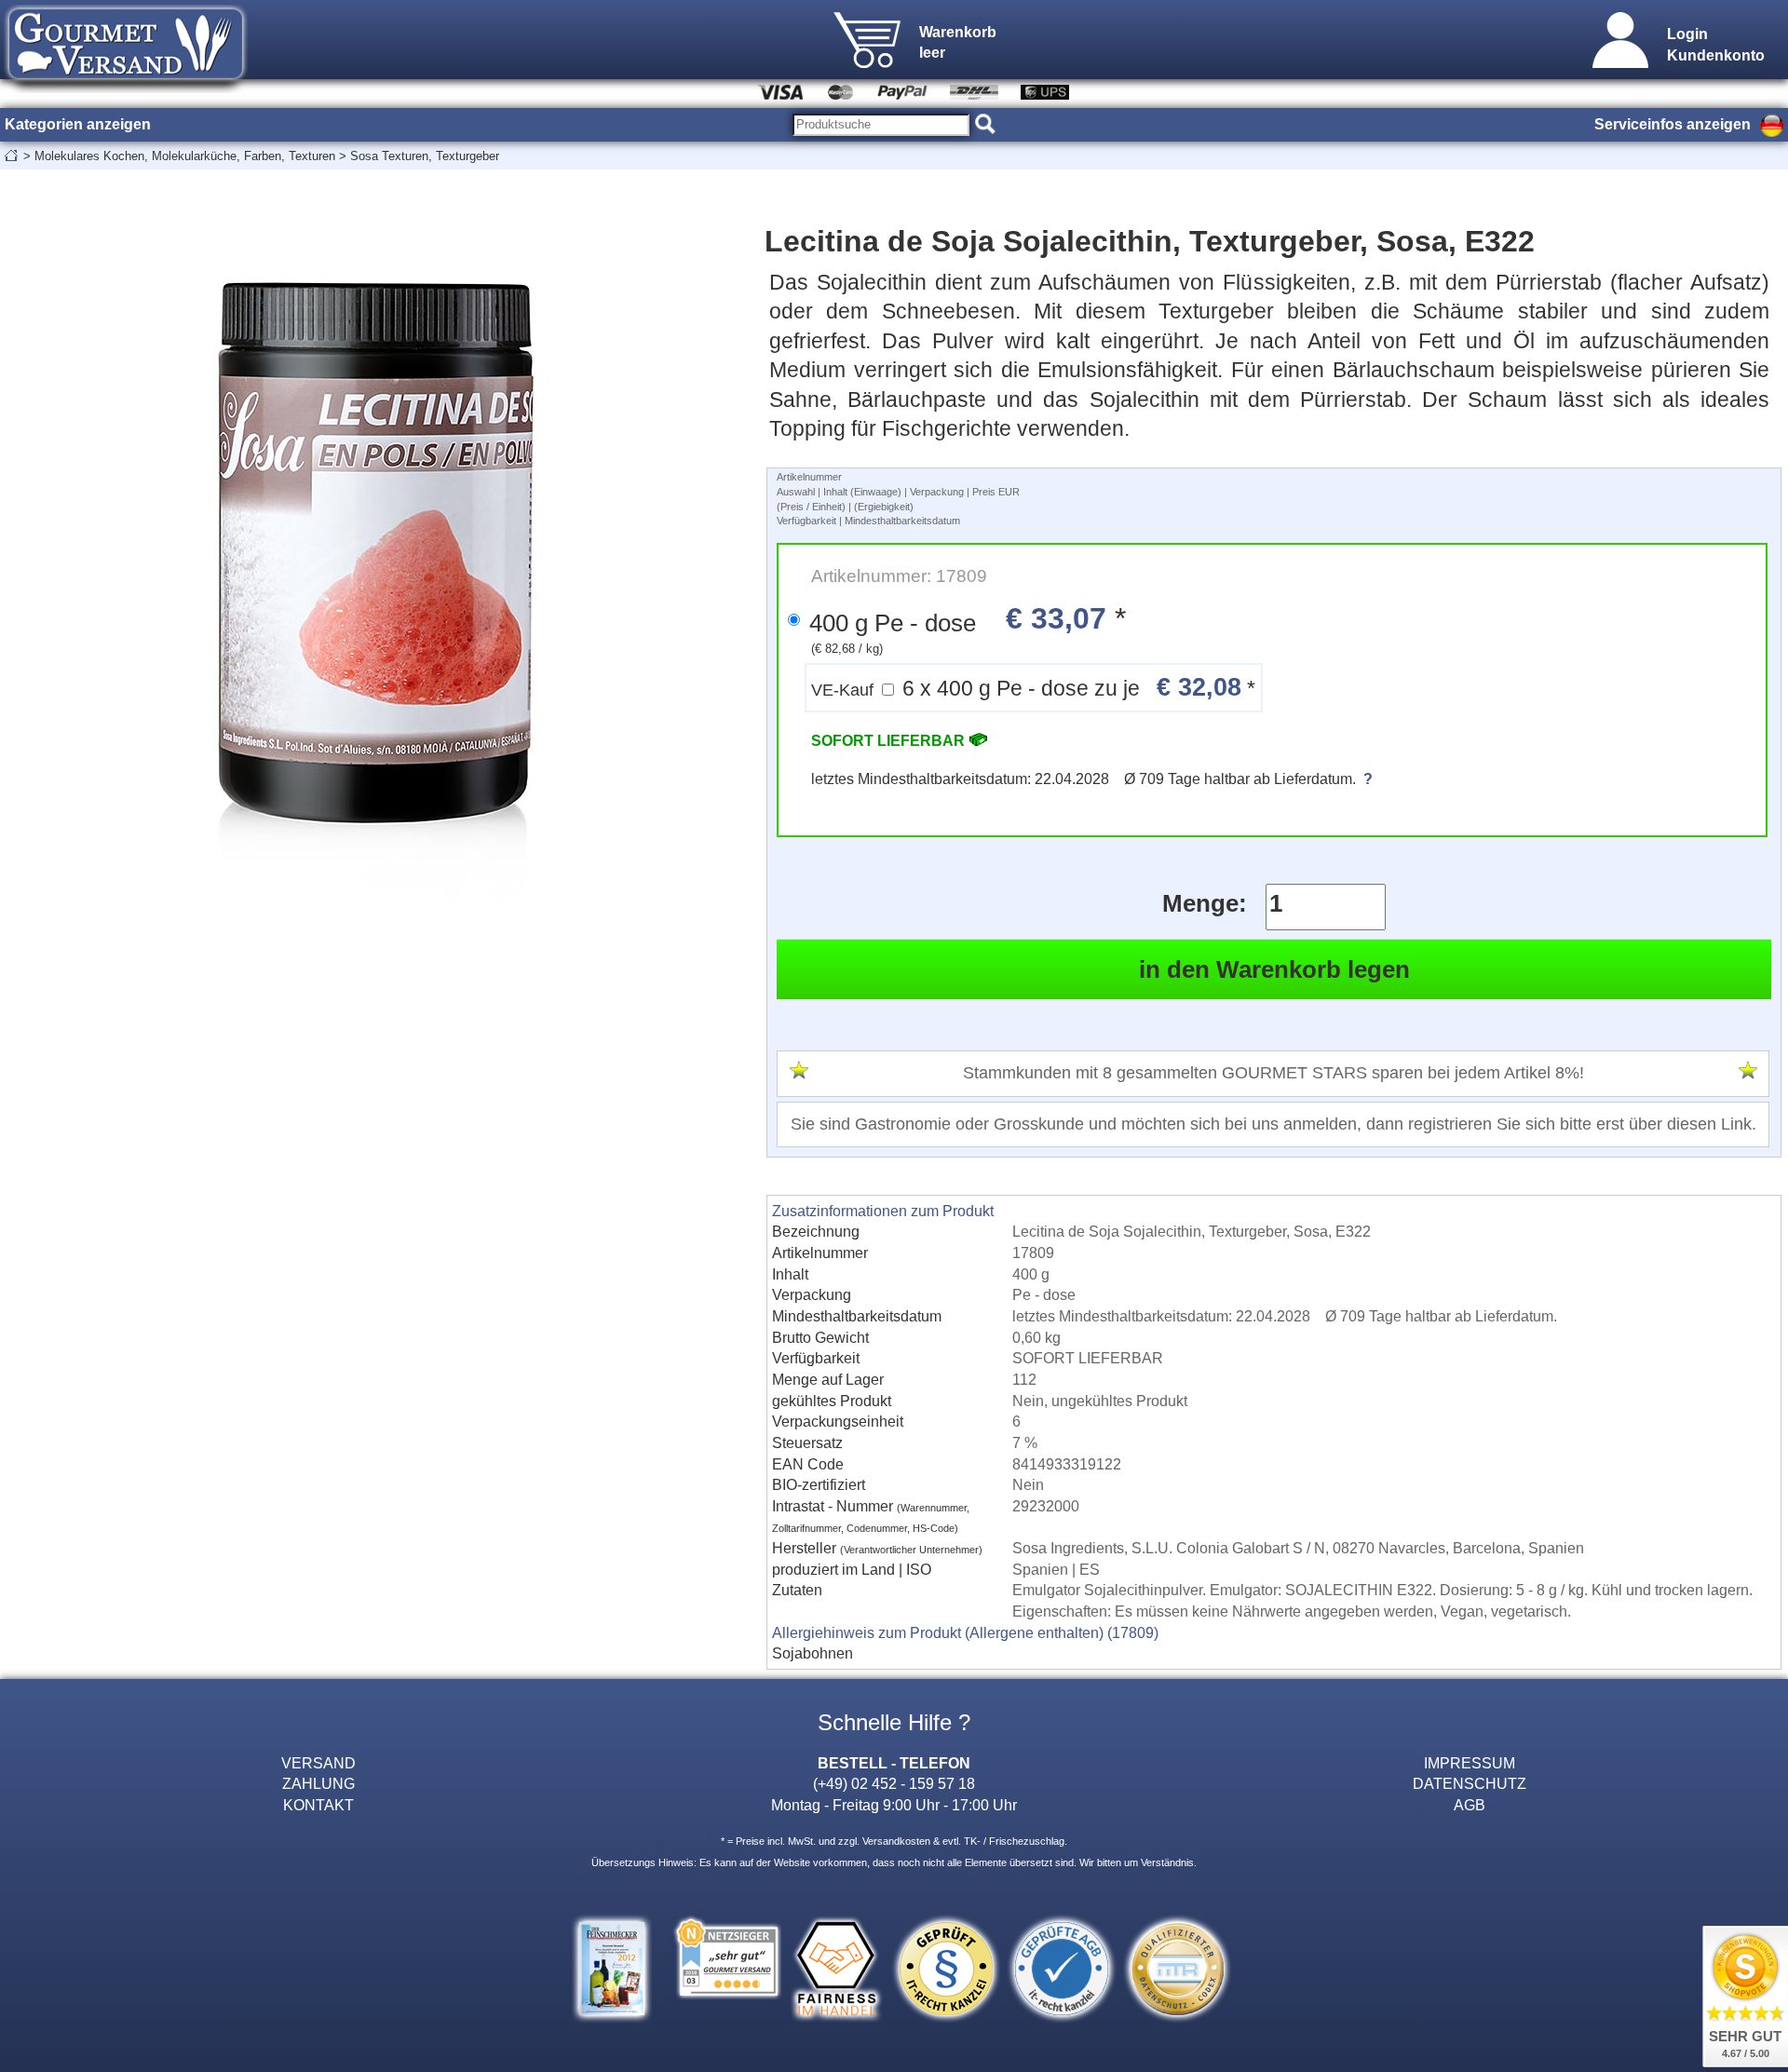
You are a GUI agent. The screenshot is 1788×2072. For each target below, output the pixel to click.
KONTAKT (318, 1805)
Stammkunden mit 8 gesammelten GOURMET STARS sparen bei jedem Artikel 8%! (1273, 1073)
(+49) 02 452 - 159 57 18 (894, 1783)
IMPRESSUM (1470, 1763)
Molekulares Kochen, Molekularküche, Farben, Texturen (185, 156)
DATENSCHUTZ (1470, 1783)
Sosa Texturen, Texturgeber (425, 156)
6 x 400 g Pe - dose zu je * (1033, 687)
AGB (1470, 1805)
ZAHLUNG (318, 1783)
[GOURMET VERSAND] (126, 88)
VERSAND (318, 1763)
